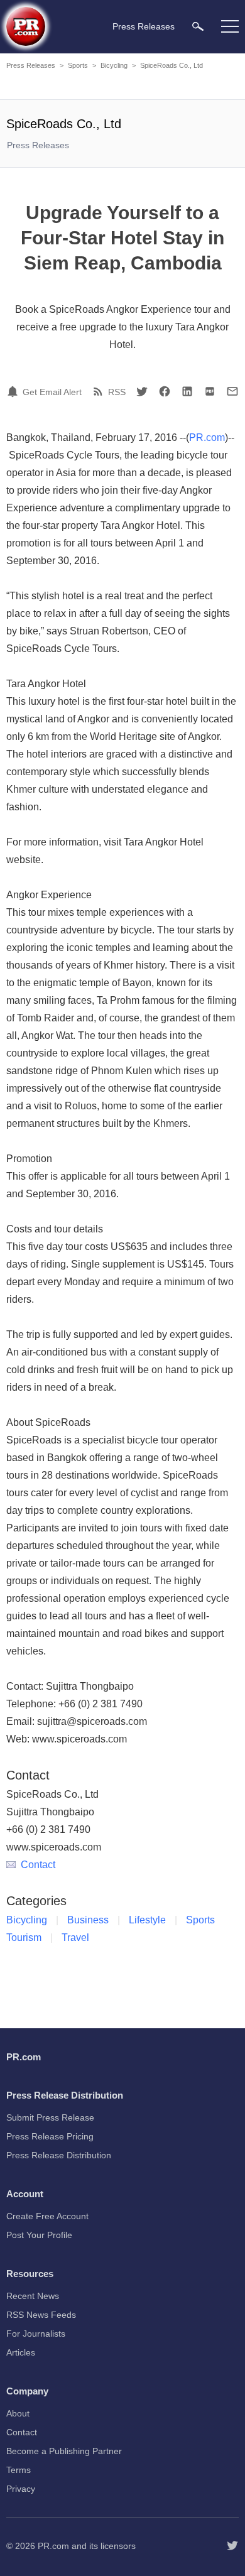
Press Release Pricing (50, 2136)
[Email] (232, 391)
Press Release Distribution (59, 2155)
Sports (78, 65)
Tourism (24, 1937)
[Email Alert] (14, 391)
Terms (19, 2470)
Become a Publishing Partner (64, 2451)
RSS (117, 392)
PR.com (207, 437)
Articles (21, 2352)
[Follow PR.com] (232, 2546)
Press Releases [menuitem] (144, 26)
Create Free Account (47, 2216)
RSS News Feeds (41, 2315)
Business (88, 1920)
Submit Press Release (50, 2117)
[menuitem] (198, 26)
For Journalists (36, 2334)
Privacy (21, 2489)
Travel (75, 1937)
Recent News (33, 2296)
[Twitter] (142, 391)
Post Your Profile (39, 2235)
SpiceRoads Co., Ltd (171, 65)
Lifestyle (147, 1920)
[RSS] (100, 391)
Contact (38, 1865)
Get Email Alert (52, 392)
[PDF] (210, 391)
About (18, 2413)
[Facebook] (165, 391)
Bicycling (114, 65)
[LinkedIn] (187, 391)
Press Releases (31, 65)
